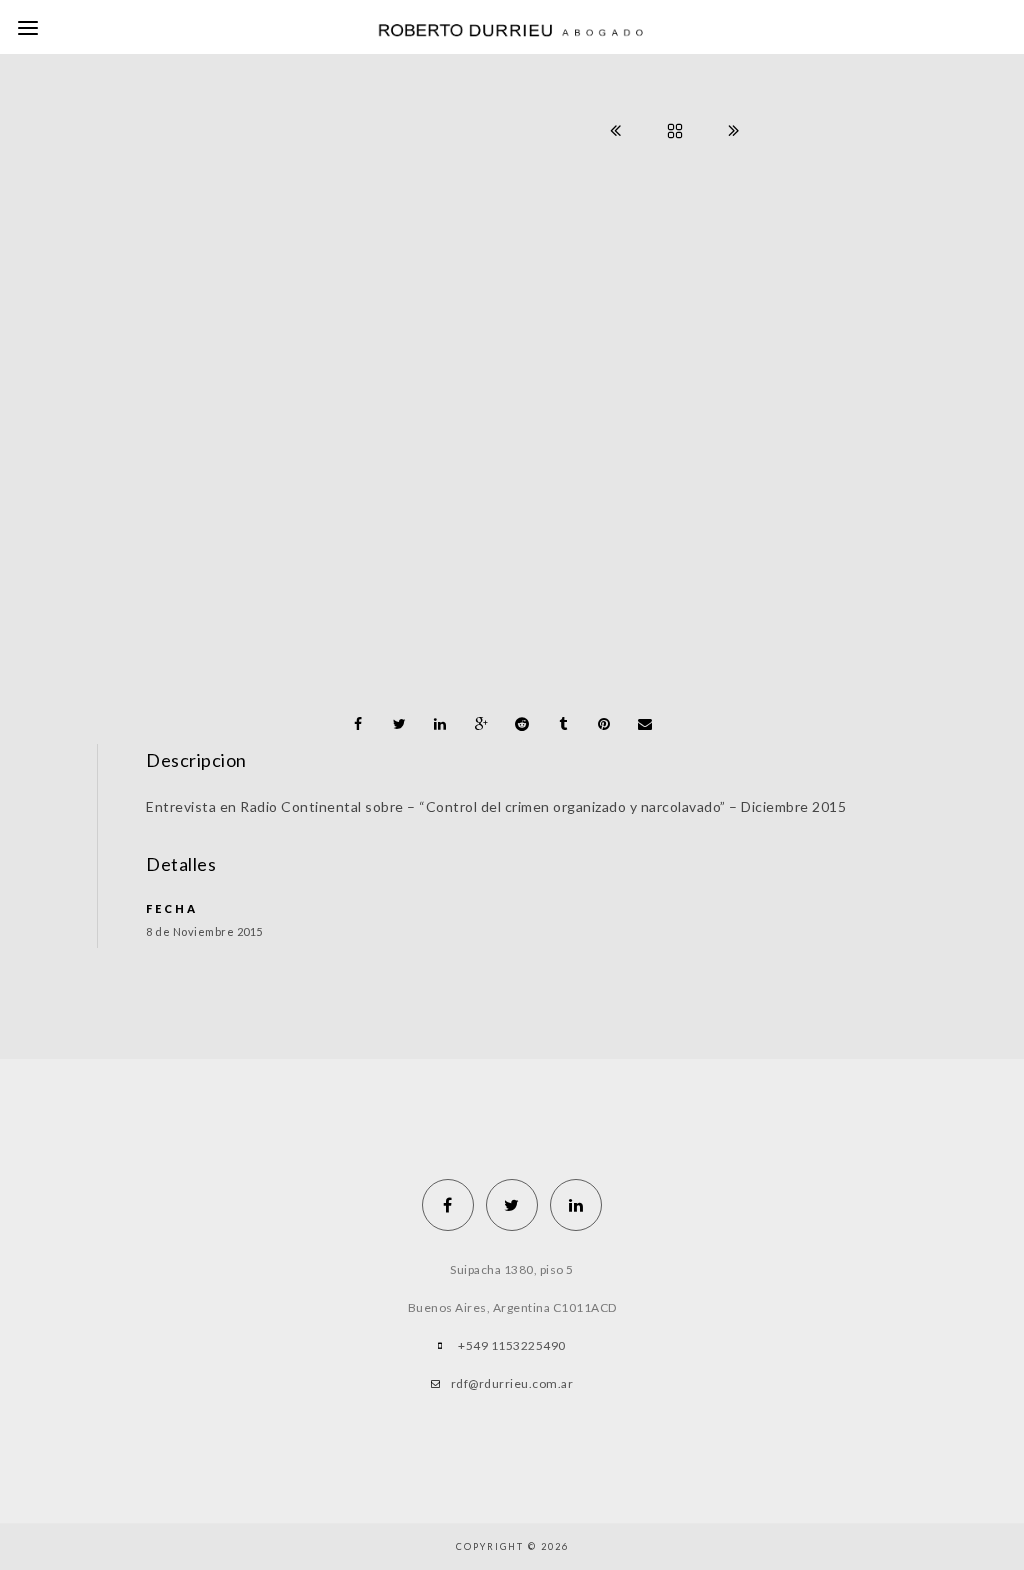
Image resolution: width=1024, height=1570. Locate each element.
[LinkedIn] (576, 1205)
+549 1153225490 (512, 1345)
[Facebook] (448, 1205)
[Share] (358, 724)
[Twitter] (512, 1205)
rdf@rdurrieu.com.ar (512, 1383)
